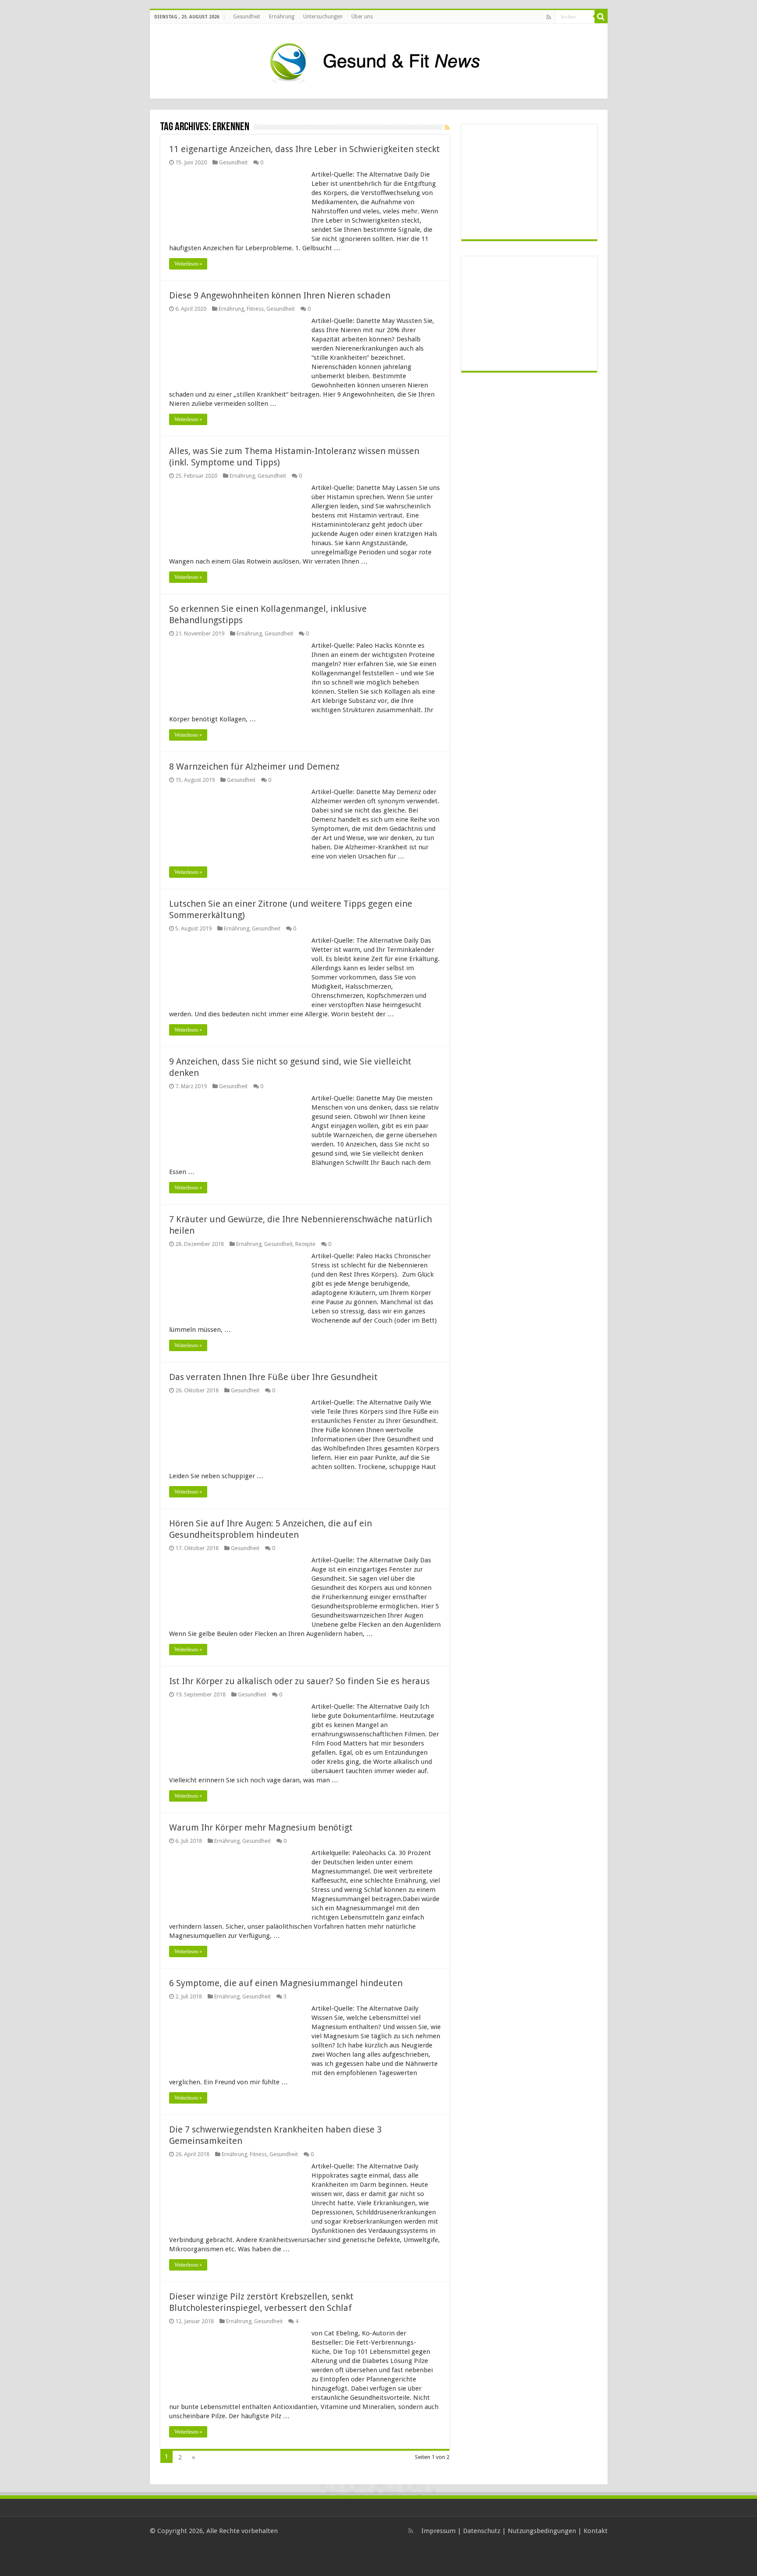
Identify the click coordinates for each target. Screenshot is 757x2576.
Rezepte (305, 1244)
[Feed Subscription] (447, 128)
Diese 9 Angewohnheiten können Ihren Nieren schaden (280, 295)
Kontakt (596, 2531)
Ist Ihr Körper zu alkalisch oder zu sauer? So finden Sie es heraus (299, 1681)
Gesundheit (247, 17)
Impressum (439, 2531)
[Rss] (549, 17)
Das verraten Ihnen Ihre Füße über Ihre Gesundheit (273, 1377)
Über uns (362, 17)
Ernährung (282, 17)
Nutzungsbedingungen (542, 2531)
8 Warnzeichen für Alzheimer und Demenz (254, 766)
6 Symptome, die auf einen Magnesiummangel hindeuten (286, 1983)
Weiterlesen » (188, 264)
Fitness (255, 309)
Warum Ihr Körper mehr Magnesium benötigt (261, 1827)
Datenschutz (482, 2531)
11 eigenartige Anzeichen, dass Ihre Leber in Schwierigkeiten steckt (304, 149)
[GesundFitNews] (378, 60)
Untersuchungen (323, 17)
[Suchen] (601, 17)
